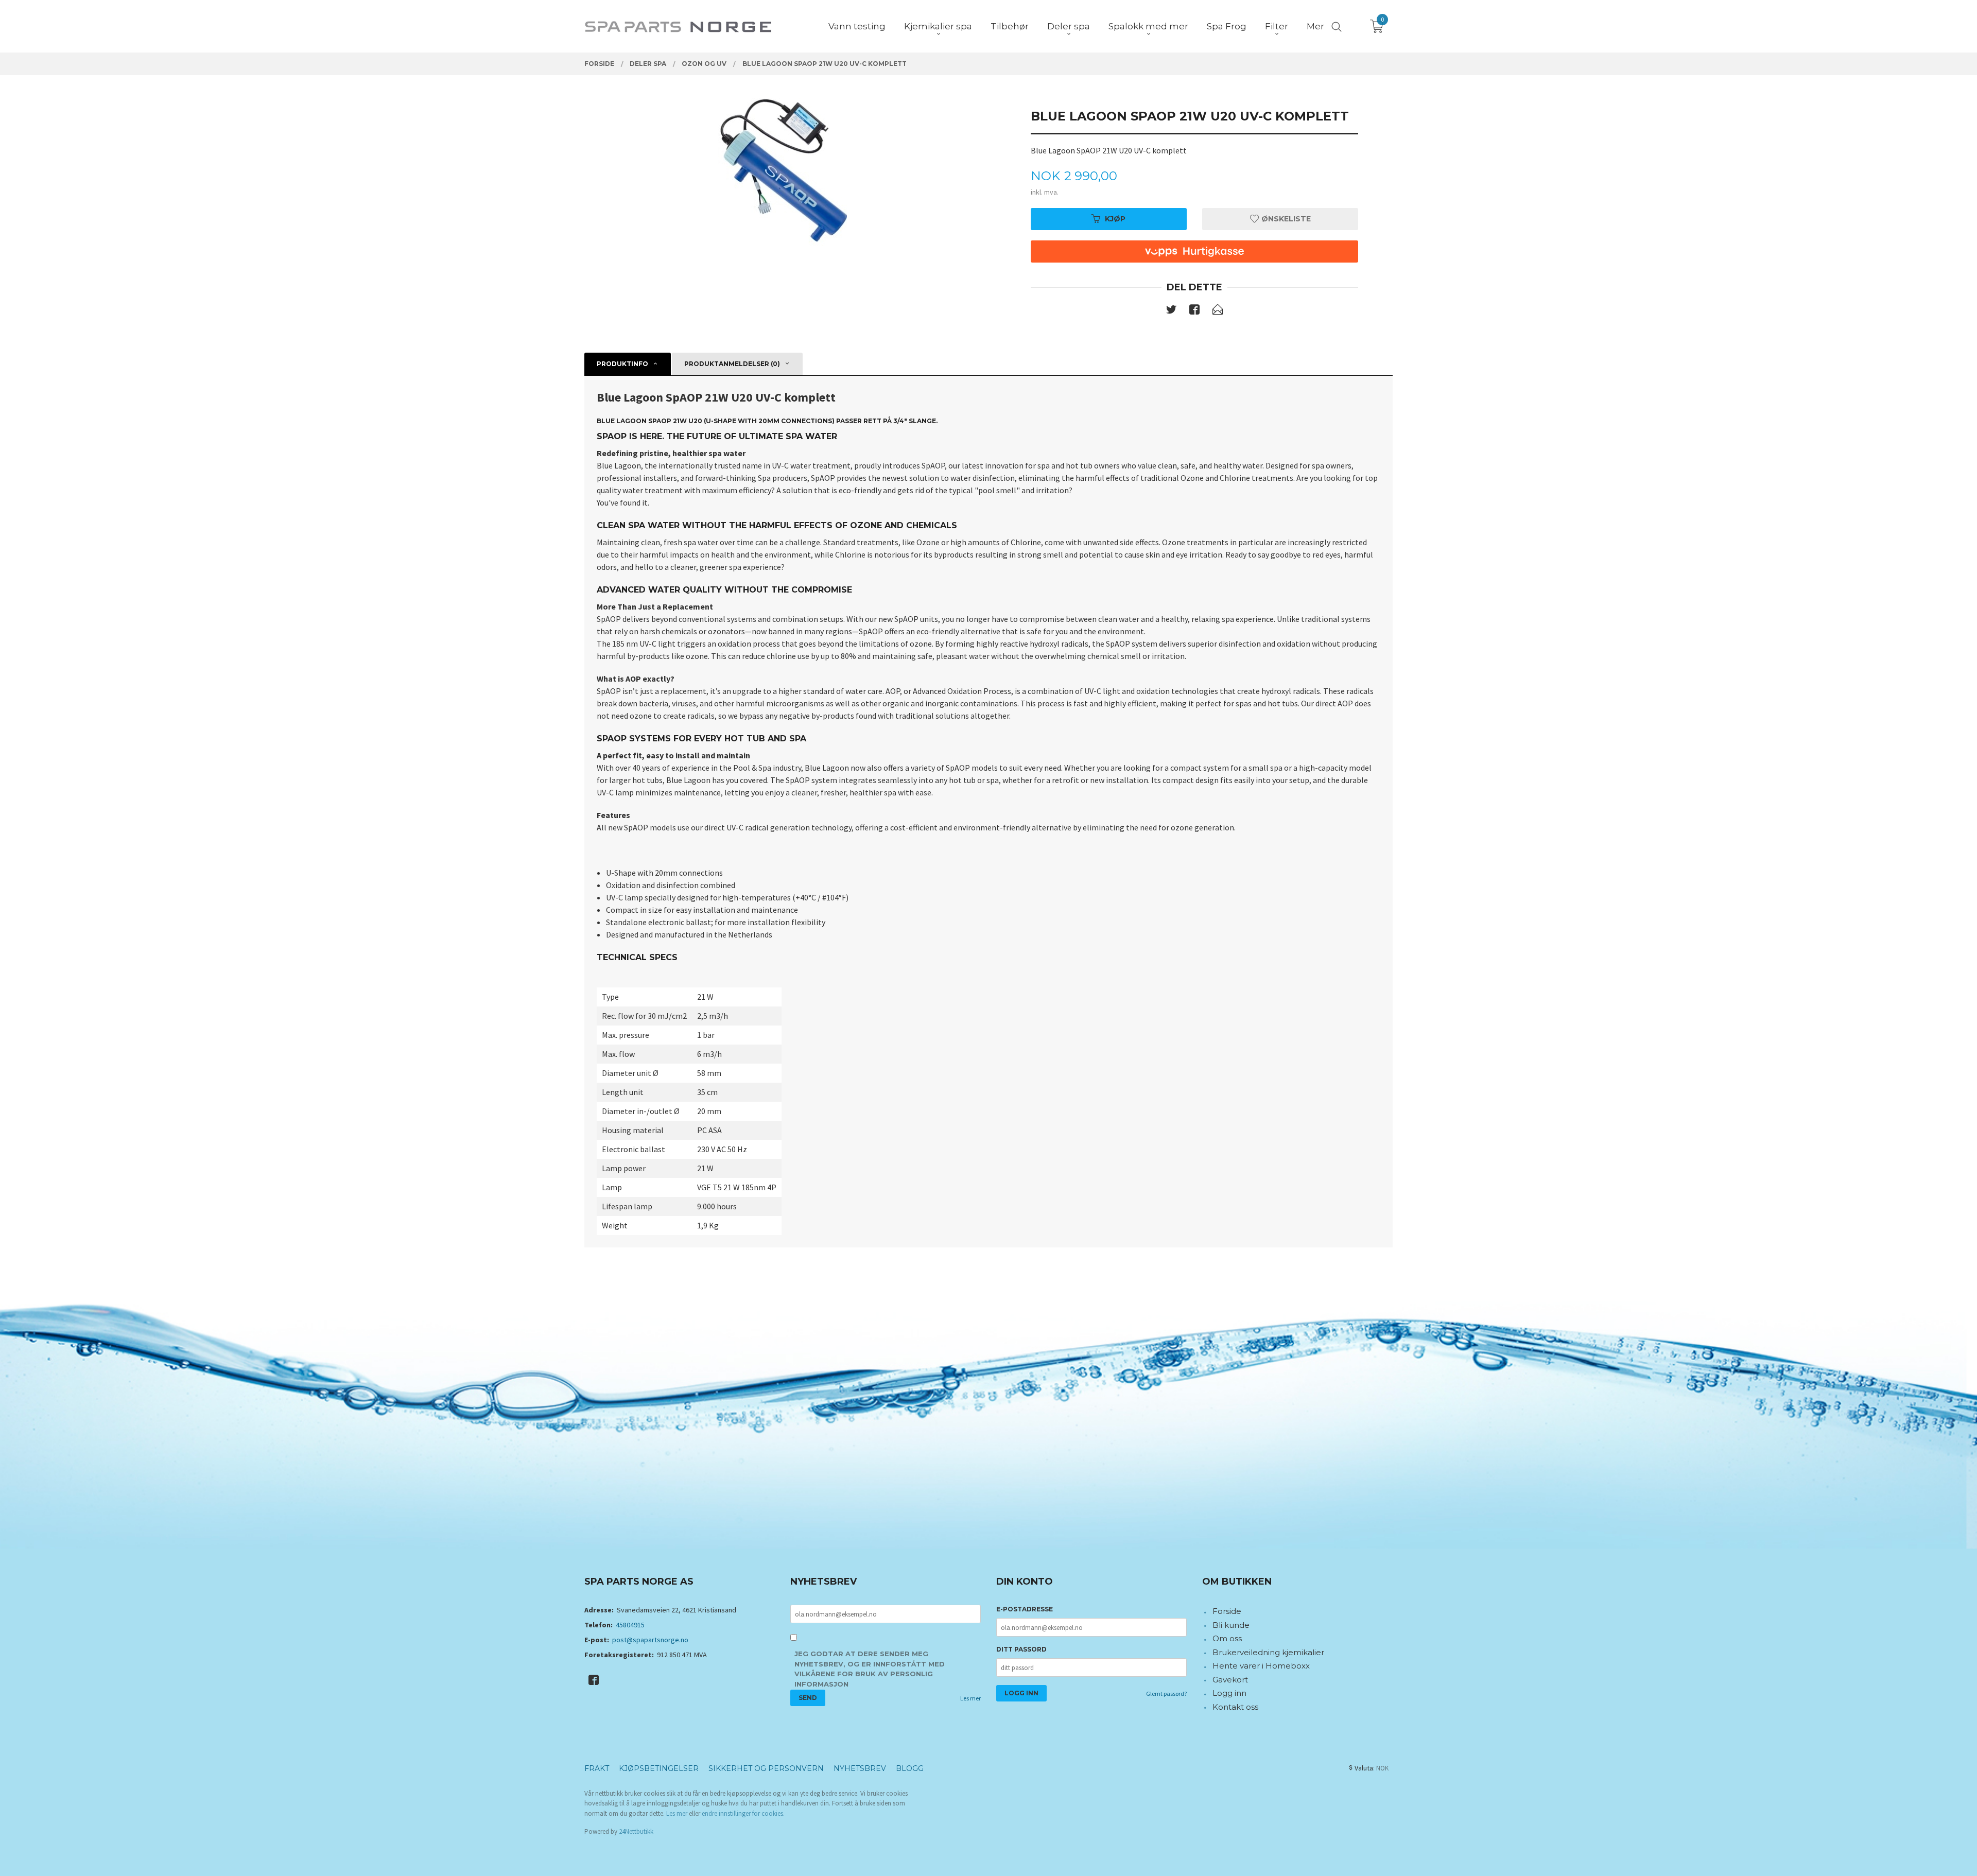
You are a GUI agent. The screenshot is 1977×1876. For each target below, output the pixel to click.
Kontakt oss (1235, 1707)
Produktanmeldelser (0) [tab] (732, 364)
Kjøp (1115, 219)
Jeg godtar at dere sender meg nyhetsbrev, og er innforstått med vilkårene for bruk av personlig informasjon (870, 1669)
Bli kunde (1231, 1625)
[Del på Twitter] (1171, 311)
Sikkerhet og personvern (766, 1768)
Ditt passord (1021, 1649)
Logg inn (1229, 1693)
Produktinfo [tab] (622, 364)
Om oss (1227, 1638)
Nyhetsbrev (860, 1768)
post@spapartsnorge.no (650, 1640)
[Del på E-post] (1218, 311)
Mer (1315, 26)
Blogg (910, 1768)
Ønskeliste (1285, 219)
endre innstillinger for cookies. (743, 1813)
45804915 (630, 1625)
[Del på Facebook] (1194, 311)
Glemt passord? (1166, 1693)
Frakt (597, 1768)
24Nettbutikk (636, 1831)
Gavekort (1230, 1680)
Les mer (970, 1698)
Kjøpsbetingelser (659, 1768)
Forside (1227, 1611)
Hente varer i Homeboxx (1261, 1666)
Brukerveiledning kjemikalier (1268, 1652)
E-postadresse (1025, 1609)
